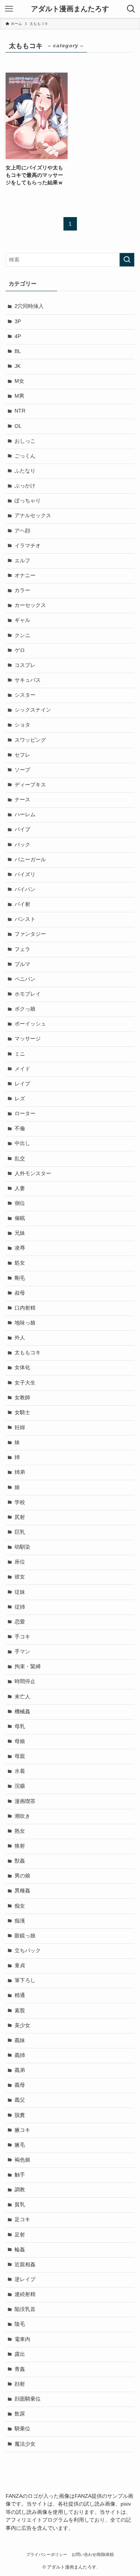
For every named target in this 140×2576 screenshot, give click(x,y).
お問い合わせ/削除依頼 (93, 2554)
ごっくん (25, 456)
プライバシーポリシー (47, 2554)
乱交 (20, 1159)
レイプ (22, 1084)
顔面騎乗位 (28, 2399)
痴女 (20, 1906)
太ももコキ (28, 1353)
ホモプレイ (28, 994)
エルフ (22, 561)
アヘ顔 (22, 531)
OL (18, 426)
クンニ (22, 635)
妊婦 (20, 1427)
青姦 (20, 2369)
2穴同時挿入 (29, 306)
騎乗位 (22, 2429)
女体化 (22, 1367)
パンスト (25, 919)
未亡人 (22, 1697)
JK (18, 366)
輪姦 (20, 2250)
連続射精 (25, 2294)
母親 (20, 1756)
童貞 (20, 1966)
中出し (22, 1143)
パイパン (25, 889)
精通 (20, 1995)
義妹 (20, 2040)
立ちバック (28, 1951)
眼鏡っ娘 (25, 1936)
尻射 (20, 1517)
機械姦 (22, 1712)
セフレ (22, 755)
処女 (20, 1263)
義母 (20, 2085)
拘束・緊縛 (28, 1667)
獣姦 (20, 1861)
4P (18, 336)
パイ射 (22, 904)
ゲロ (20, 650)
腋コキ (22, 2130)
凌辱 (20, 1248)
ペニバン (25, 979)
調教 (20, 2190)
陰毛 (20, 2324)
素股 (20, 2011)
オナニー (25, 575)
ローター (25, 1114)
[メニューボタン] (9, 9)
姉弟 (20, 1472)
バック (22, 845)
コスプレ (25, 665)
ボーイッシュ (30, 1024)
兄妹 (20, 1233)
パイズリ (25, 874)
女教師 (22, 1398)
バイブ (22, 829)
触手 (20, 2175)
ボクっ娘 (25, 1009)
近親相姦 (25, 2265)
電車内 (22, 2339)
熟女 (20, 1831)
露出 (20, 2354)
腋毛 (20, 2145)
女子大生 (25, 1383)
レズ (20, 1099)
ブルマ (22, 964)
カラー (22, 590)
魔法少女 (25, 2444)
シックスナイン (33, 710)
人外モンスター (33, 1173)
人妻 (20, 1188)
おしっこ (25, 441)
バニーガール (30, 860)
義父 (20, 2100)
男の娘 (22, 1876)
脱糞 (20, 2115)
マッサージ (28, 1039)
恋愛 (20, 1622)
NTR (20, 411)
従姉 (20, 1607)
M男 (19, 396)
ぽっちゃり (28, 501)
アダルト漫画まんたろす (70, 9)
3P (18, 322)
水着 (20, 1771)
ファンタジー (30, 934)
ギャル (22, 620)
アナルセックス (33, 516)
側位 (20, 1203)
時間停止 (25, 1681)
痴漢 (20, 1921)
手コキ (22, 1637)
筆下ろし (25, 1980)
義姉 (20, 2055)
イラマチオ (28, 546)
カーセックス (30, 605)
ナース (22, 800)
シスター (25, 695)
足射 (20, 2235)
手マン (22, 1652)
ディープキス (30, 785)
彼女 (20, 1577)
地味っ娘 (25, 1323)
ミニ (20, 1054)
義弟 (20, 2070)
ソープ (22, 770)
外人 (20, 1338)
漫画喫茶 (25, 1801)
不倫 (20, 1128)
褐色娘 (22, 2160)
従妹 (20, 1592)
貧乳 (20, 2205)
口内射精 (25, 1308)
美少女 (22, 2025)
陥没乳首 (25, 2309)
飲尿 (20, 2414)
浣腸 (20, 1786)
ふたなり (25, 471)
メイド (22, 1069)
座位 (20, 1562)
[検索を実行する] (127, 260)
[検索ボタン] (131, 9)
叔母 (20, 1293)
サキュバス (28, 680)
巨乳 (20, 1532)
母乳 (20, 1726)
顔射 (20, 2384)
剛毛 (20, 1278)
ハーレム (25, 815)
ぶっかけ (25, 486)
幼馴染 (22, 1547)
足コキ (22, 2219)
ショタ (22, 725)
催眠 (20, 1218)
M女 (19, 381)
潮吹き (22, 1816)
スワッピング (30, 740)
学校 (20, 1502)
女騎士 (22, 1413)
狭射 (20, 1846)
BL (18, 351)
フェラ (22, 949)
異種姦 (22, 1891)
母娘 (20, 1741)
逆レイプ (25, 2279)
